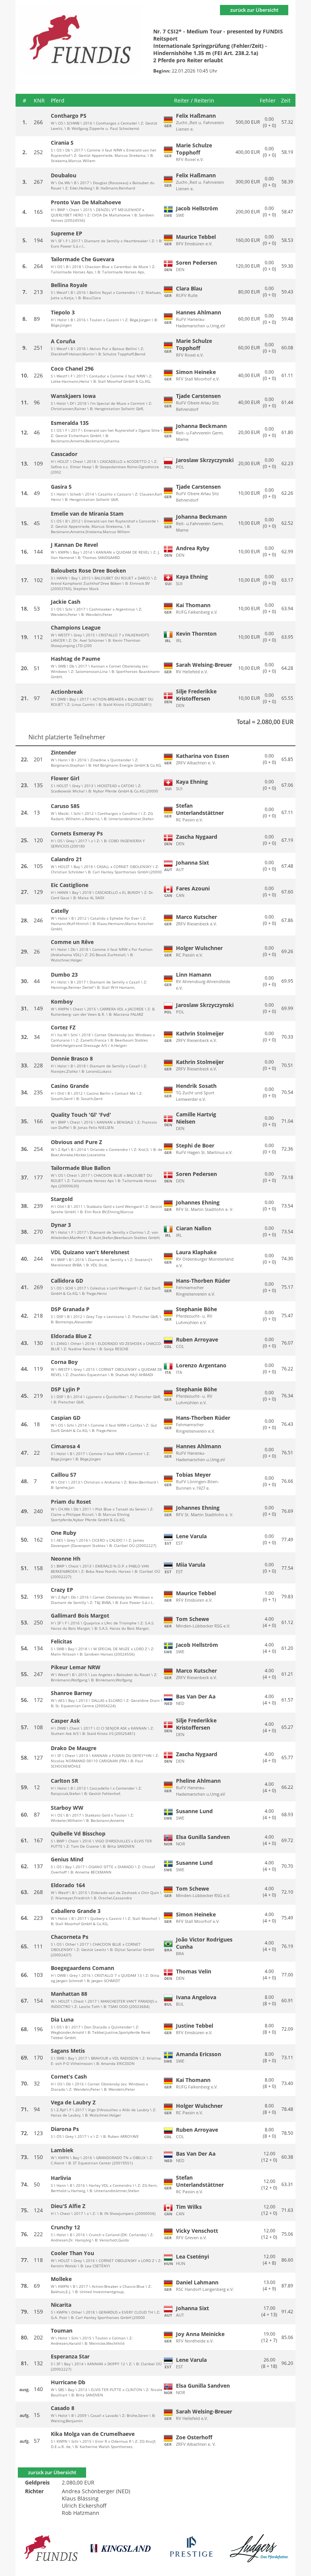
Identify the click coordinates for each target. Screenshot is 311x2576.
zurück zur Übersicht (254, 10)
